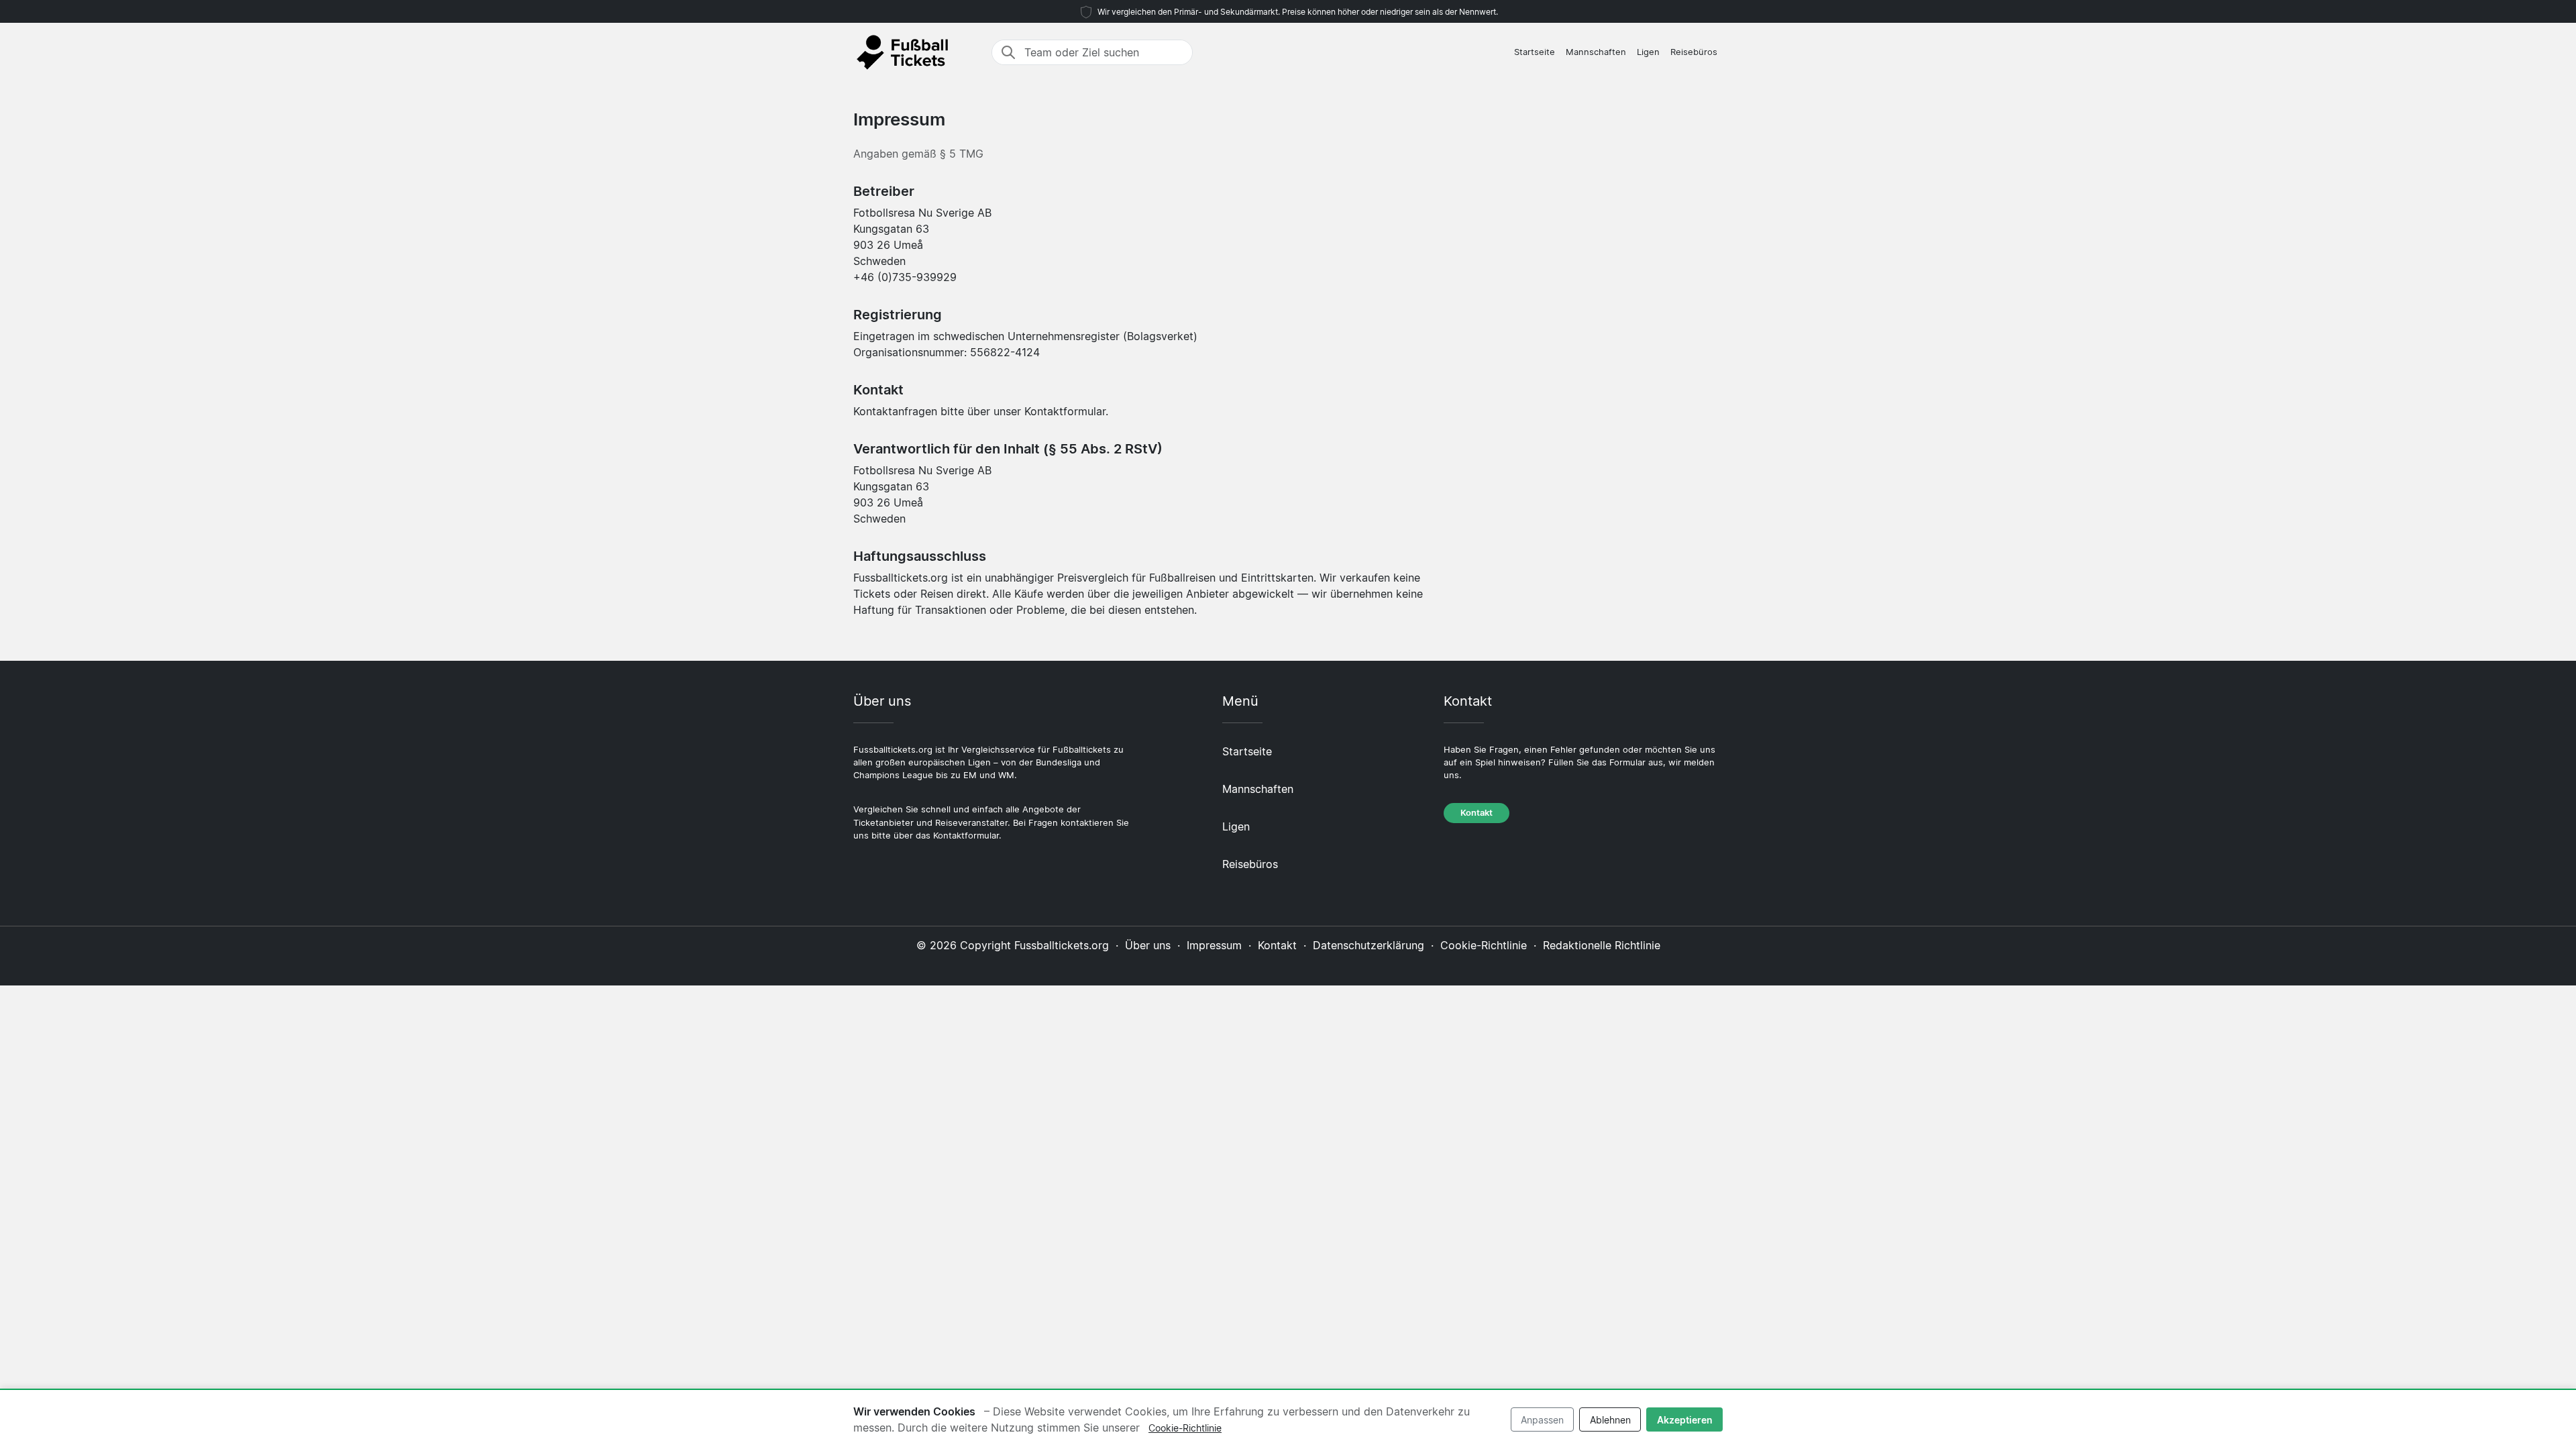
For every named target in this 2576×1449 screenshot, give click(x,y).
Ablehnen (1610, 1420)
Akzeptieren (1685, 1420)
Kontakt (1477, 813)
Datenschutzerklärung (1368, 945)
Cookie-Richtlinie (1484, 945)
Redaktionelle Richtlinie (1602, 945)
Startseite (1535, 52)
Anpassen (1542, 1420)
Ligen (1648, 52)
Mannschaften (1596, 52)
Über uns (1148, 945)
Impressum (1214, 945)
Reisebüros (1694, 52)
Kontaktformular (1065, 411)
